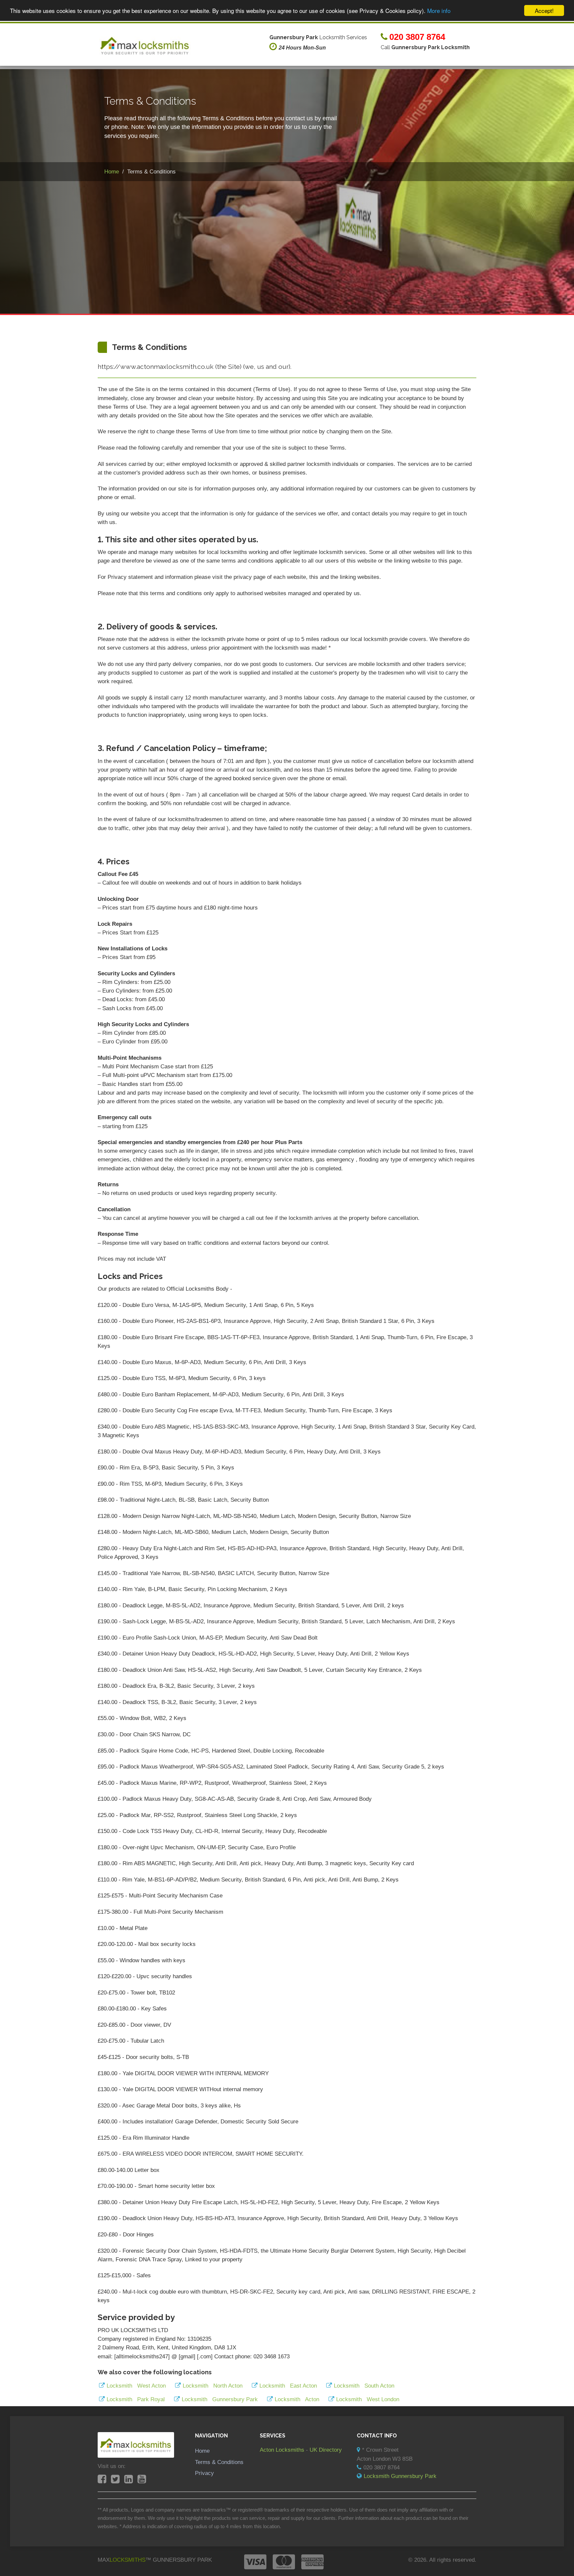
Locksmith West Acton (136, 2386)
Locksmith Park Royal (136, 2399)
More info (439, 11)
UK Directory (326, 2450)
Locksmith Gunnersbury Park (220, 2399)
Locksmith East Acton (288, 2386)
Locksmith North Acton (213, 2386)
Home (202, 2451)
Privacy (204, 2473)
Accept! (544, 10)
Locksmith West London (368, 2399)
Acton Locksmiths (282, 2450)
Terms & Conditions (219, 2462)
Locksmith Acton (297, 2399)
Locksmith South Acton (364, 2386)
